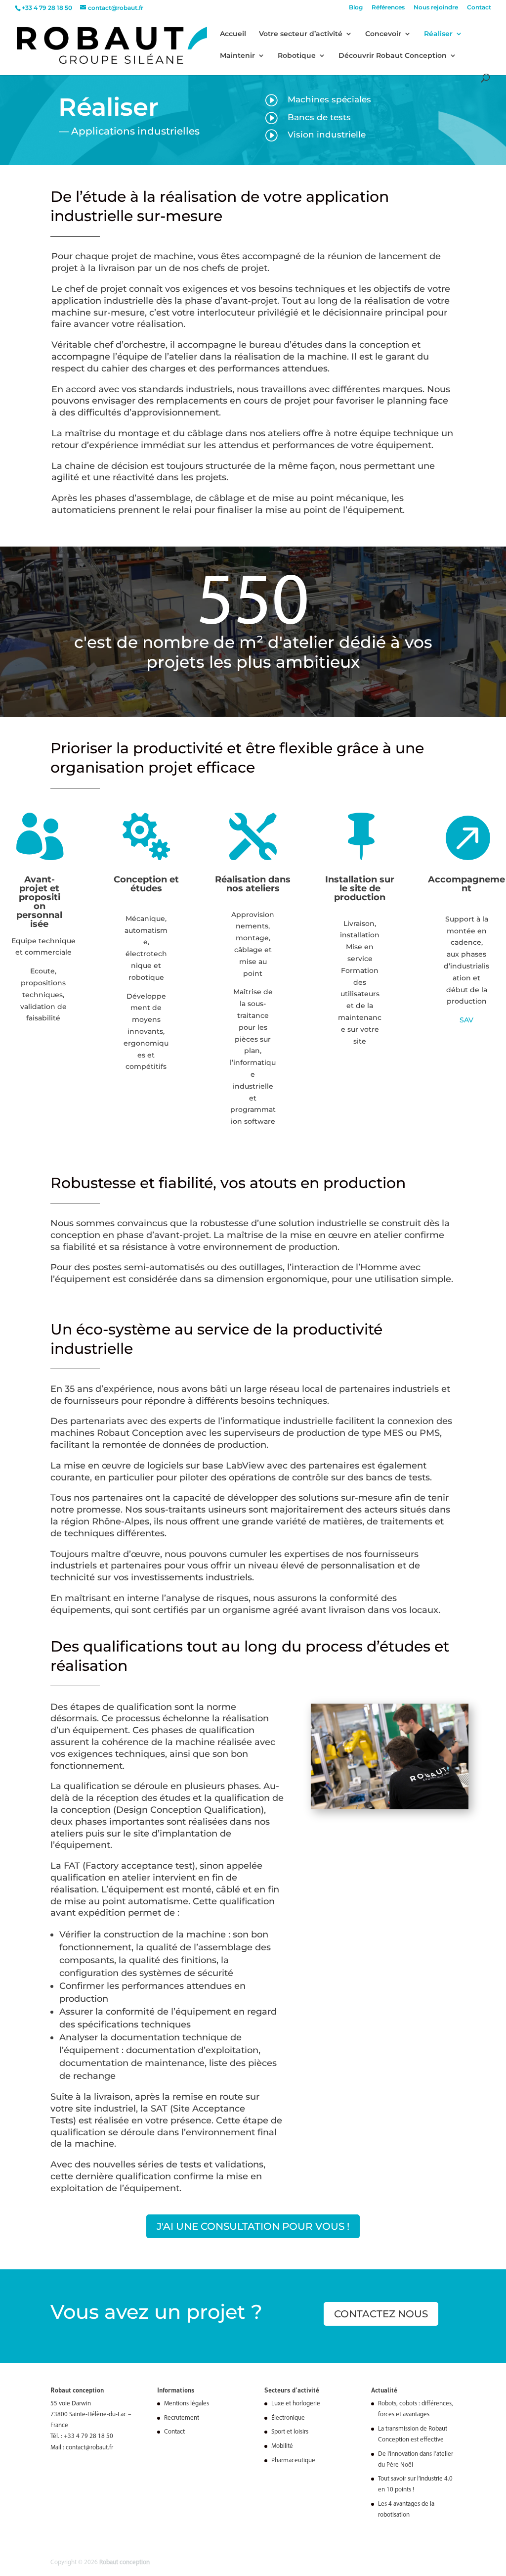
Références (388, 8)
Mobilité (282, 2446)
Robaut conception (125, 2562)
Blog (356, 8)
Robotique (297, 56)
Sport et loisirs (290, 2432)
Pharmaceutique (293, 2460)
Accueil (233, 34)
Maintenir (237, 56)
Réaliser (438, 34)
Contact (479, 8)
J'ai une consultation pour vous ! (253, 2226)
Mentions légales (187, 2404)
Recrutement (182, 2418)
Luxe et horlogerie (296, 2404)
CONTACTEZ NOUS (381, 2314)
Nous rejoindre (436, 8)
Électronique (288, 2418)
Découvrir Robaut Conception (393, 56)
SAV (466, 1020)
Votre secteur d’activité (301, 34)
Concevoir (383, 34)
